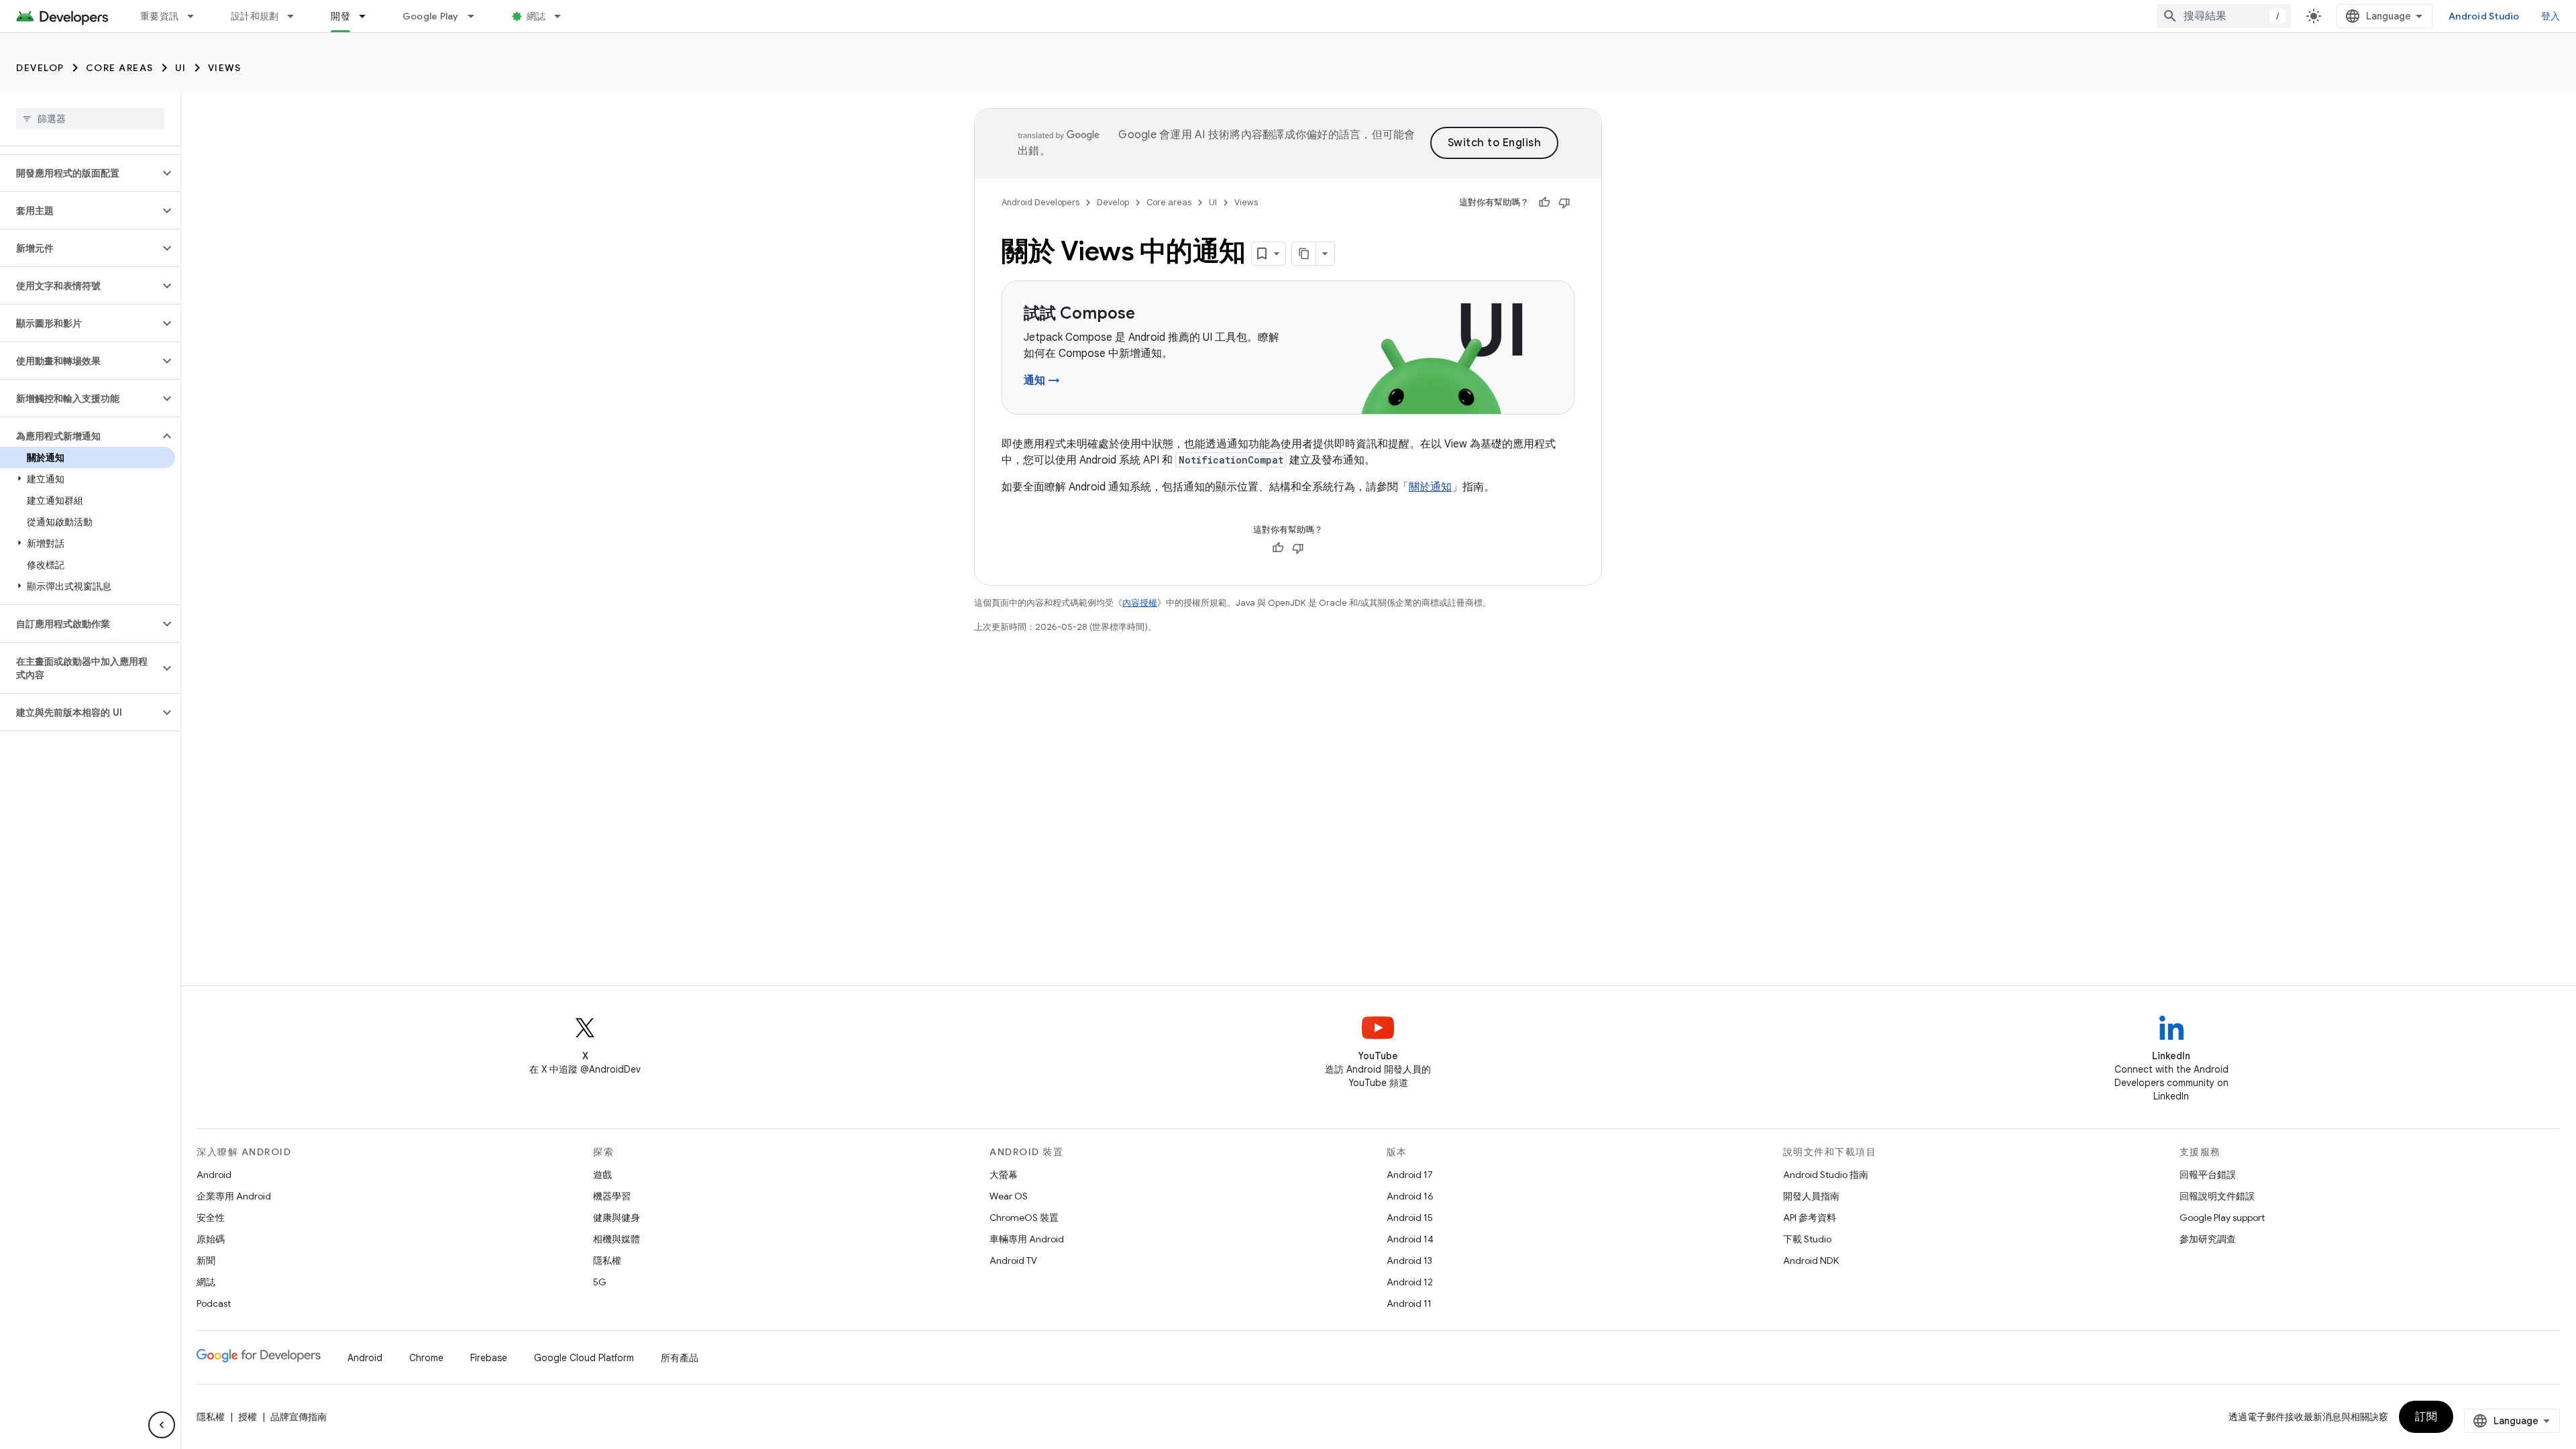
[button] (79, 173)
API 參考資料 (1810, 1218)
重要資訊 (159, 16)
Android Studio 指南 (1826, 1175)
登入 (2551, 16)
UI (181, 68)
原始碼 (211, 1239)
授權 (248, 1417)
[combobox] (2224, 16)
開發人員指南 (1811, 1196)
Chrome (426, 1358)
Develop (40, 68)
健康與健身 (616, 1218)
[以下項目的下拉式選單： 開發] (368, 16)
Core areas (120, 68)
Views (225, 68)
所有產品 (680, 1358)
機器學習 (612, 1196)
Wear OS (1009, 1196)
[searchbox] (90, 119)
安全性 (211, 1218)
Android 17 (1410, 1175)
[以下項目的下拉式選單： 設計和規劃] (297, 16)
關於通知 (1430, 487)
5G (600, 1282)
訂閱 (2426, 1417)
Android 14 (1410, 1239)
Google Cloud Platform (584, 1358)
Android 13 (1409, 1260)
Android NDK (1811, 1260)
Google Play (431, 16)
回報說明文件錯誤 (2217, 1196)
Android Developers (1040, 202)
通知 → (1042, 380)
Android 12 (1410, 1282)
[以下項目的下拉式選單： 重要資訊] (197, 16)
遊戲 (602, 1175)
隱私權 (607, 1260)
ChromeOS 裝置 (1024, 1218)
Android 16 (1410, 1196)
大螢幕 (1004, 1175)
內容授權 (1140, 603)
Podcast (214, 1303)
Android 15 (1410, 1218)
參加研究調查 (2208, 1239)
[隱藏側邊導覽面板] (162, 1425)
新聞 (206, 1260)
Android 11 (1409, 1303)
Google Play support (2222, 1218)
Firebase (489, 1358)
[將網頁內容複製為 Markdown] (1304, 254)
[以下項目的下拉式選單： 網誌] (563, 16)
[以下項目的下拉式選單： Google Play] (477, 16)
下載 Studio (1807, 1239)
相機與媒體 (616, 1239)
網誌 (536, 16)
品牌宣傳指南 (299, 1417)
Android (214, 1175)
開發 (340, 16)
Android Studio (2484, 16)
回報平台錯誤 (2208, 1175)
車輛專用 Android (1027, 1239)
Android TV (1013, 1260)
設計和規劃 (255, 16)
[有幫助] (1544, 203)
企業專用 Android (234, 1196)
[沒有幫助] (1564, 203)
